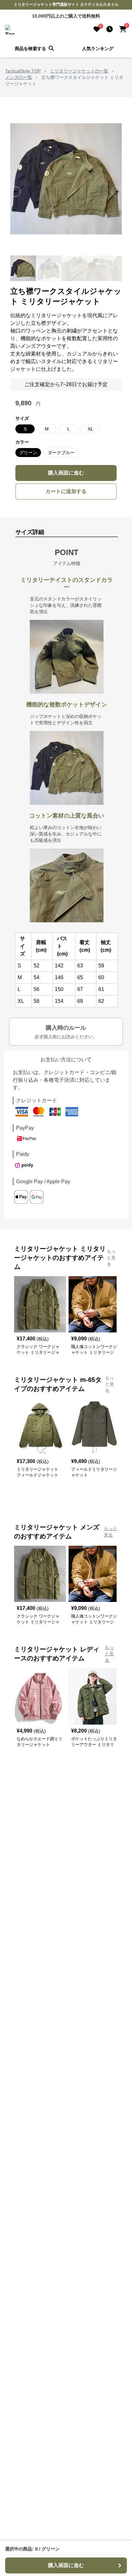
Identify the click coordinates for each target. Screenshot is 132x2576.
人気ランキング (98, 49)
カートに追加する (66, 491)
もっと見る (111, 1258)
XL (91, 429)
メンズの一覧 (19, 77)
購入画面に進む (66, 473)
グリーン (28, 453)
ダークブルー (61, 453)
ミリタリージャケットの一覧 (79, 71)
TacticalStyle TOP (23, 71)
